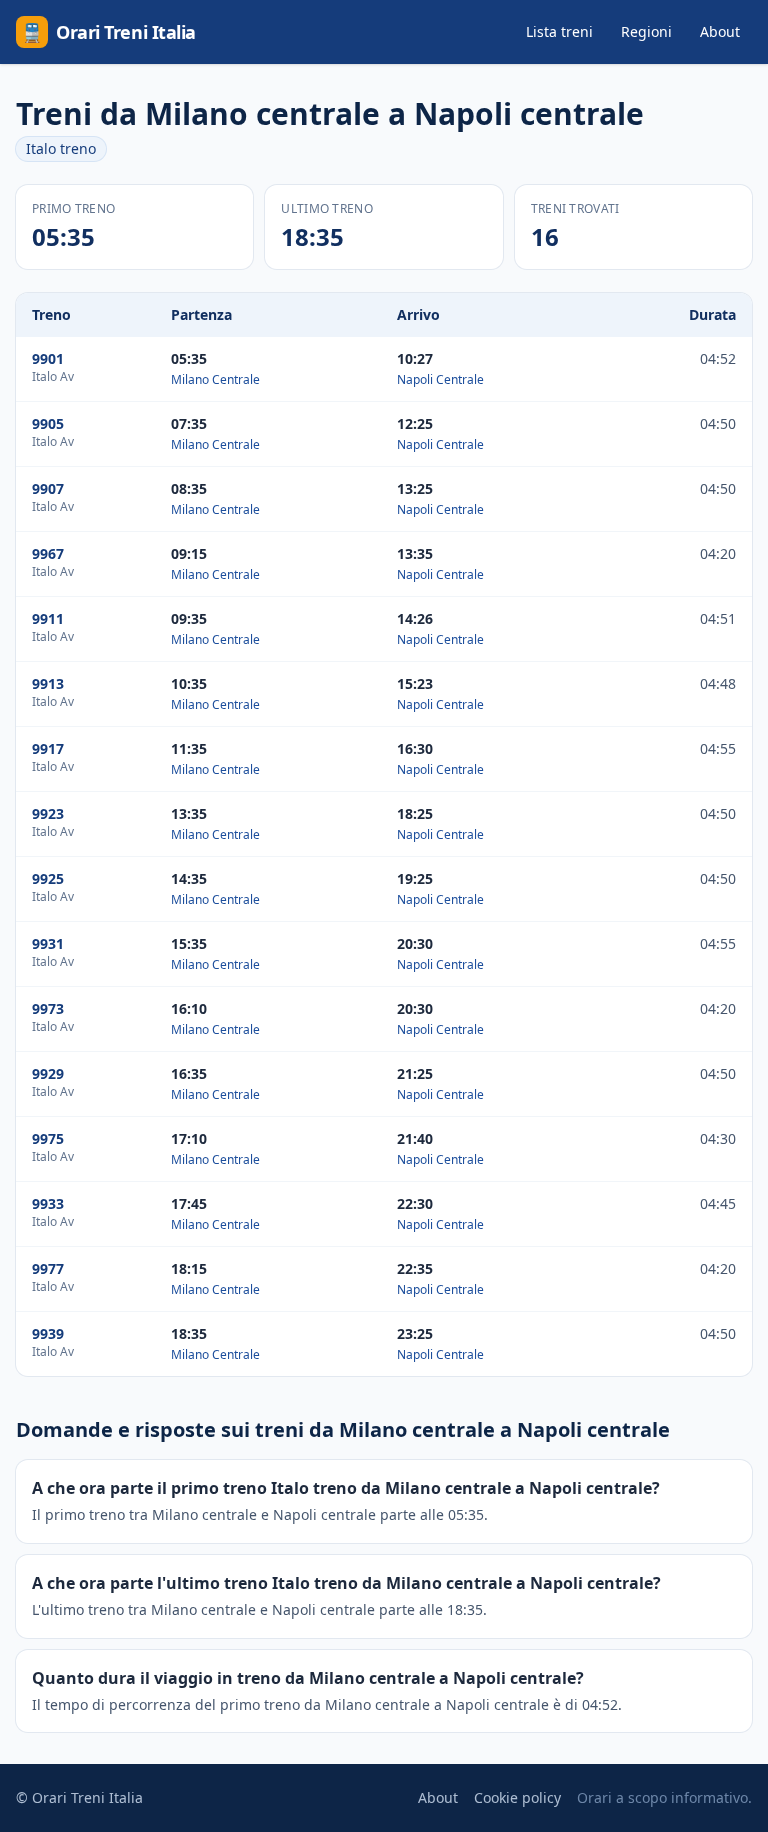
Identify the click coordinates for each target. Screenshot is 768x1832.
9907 (48, 488)
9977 (48, 1268)
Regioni (646, 31)
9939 (48, 1333)
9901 (48, 358)
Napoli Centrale (440, 379)
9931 (48, 943)
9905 (48, 423)
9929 (48, 1073)
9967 (48, 553)
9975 (48, 1138)
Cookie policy (517, 1797)
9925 (48, 878)
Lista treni (559, 31)
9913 (48, 683)
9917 (48, 748)
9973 (48, 1008)
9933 (48, 1203)
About (720, 31)
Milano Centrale (215, 379)
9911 (48, 618)
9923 (48, 813)
